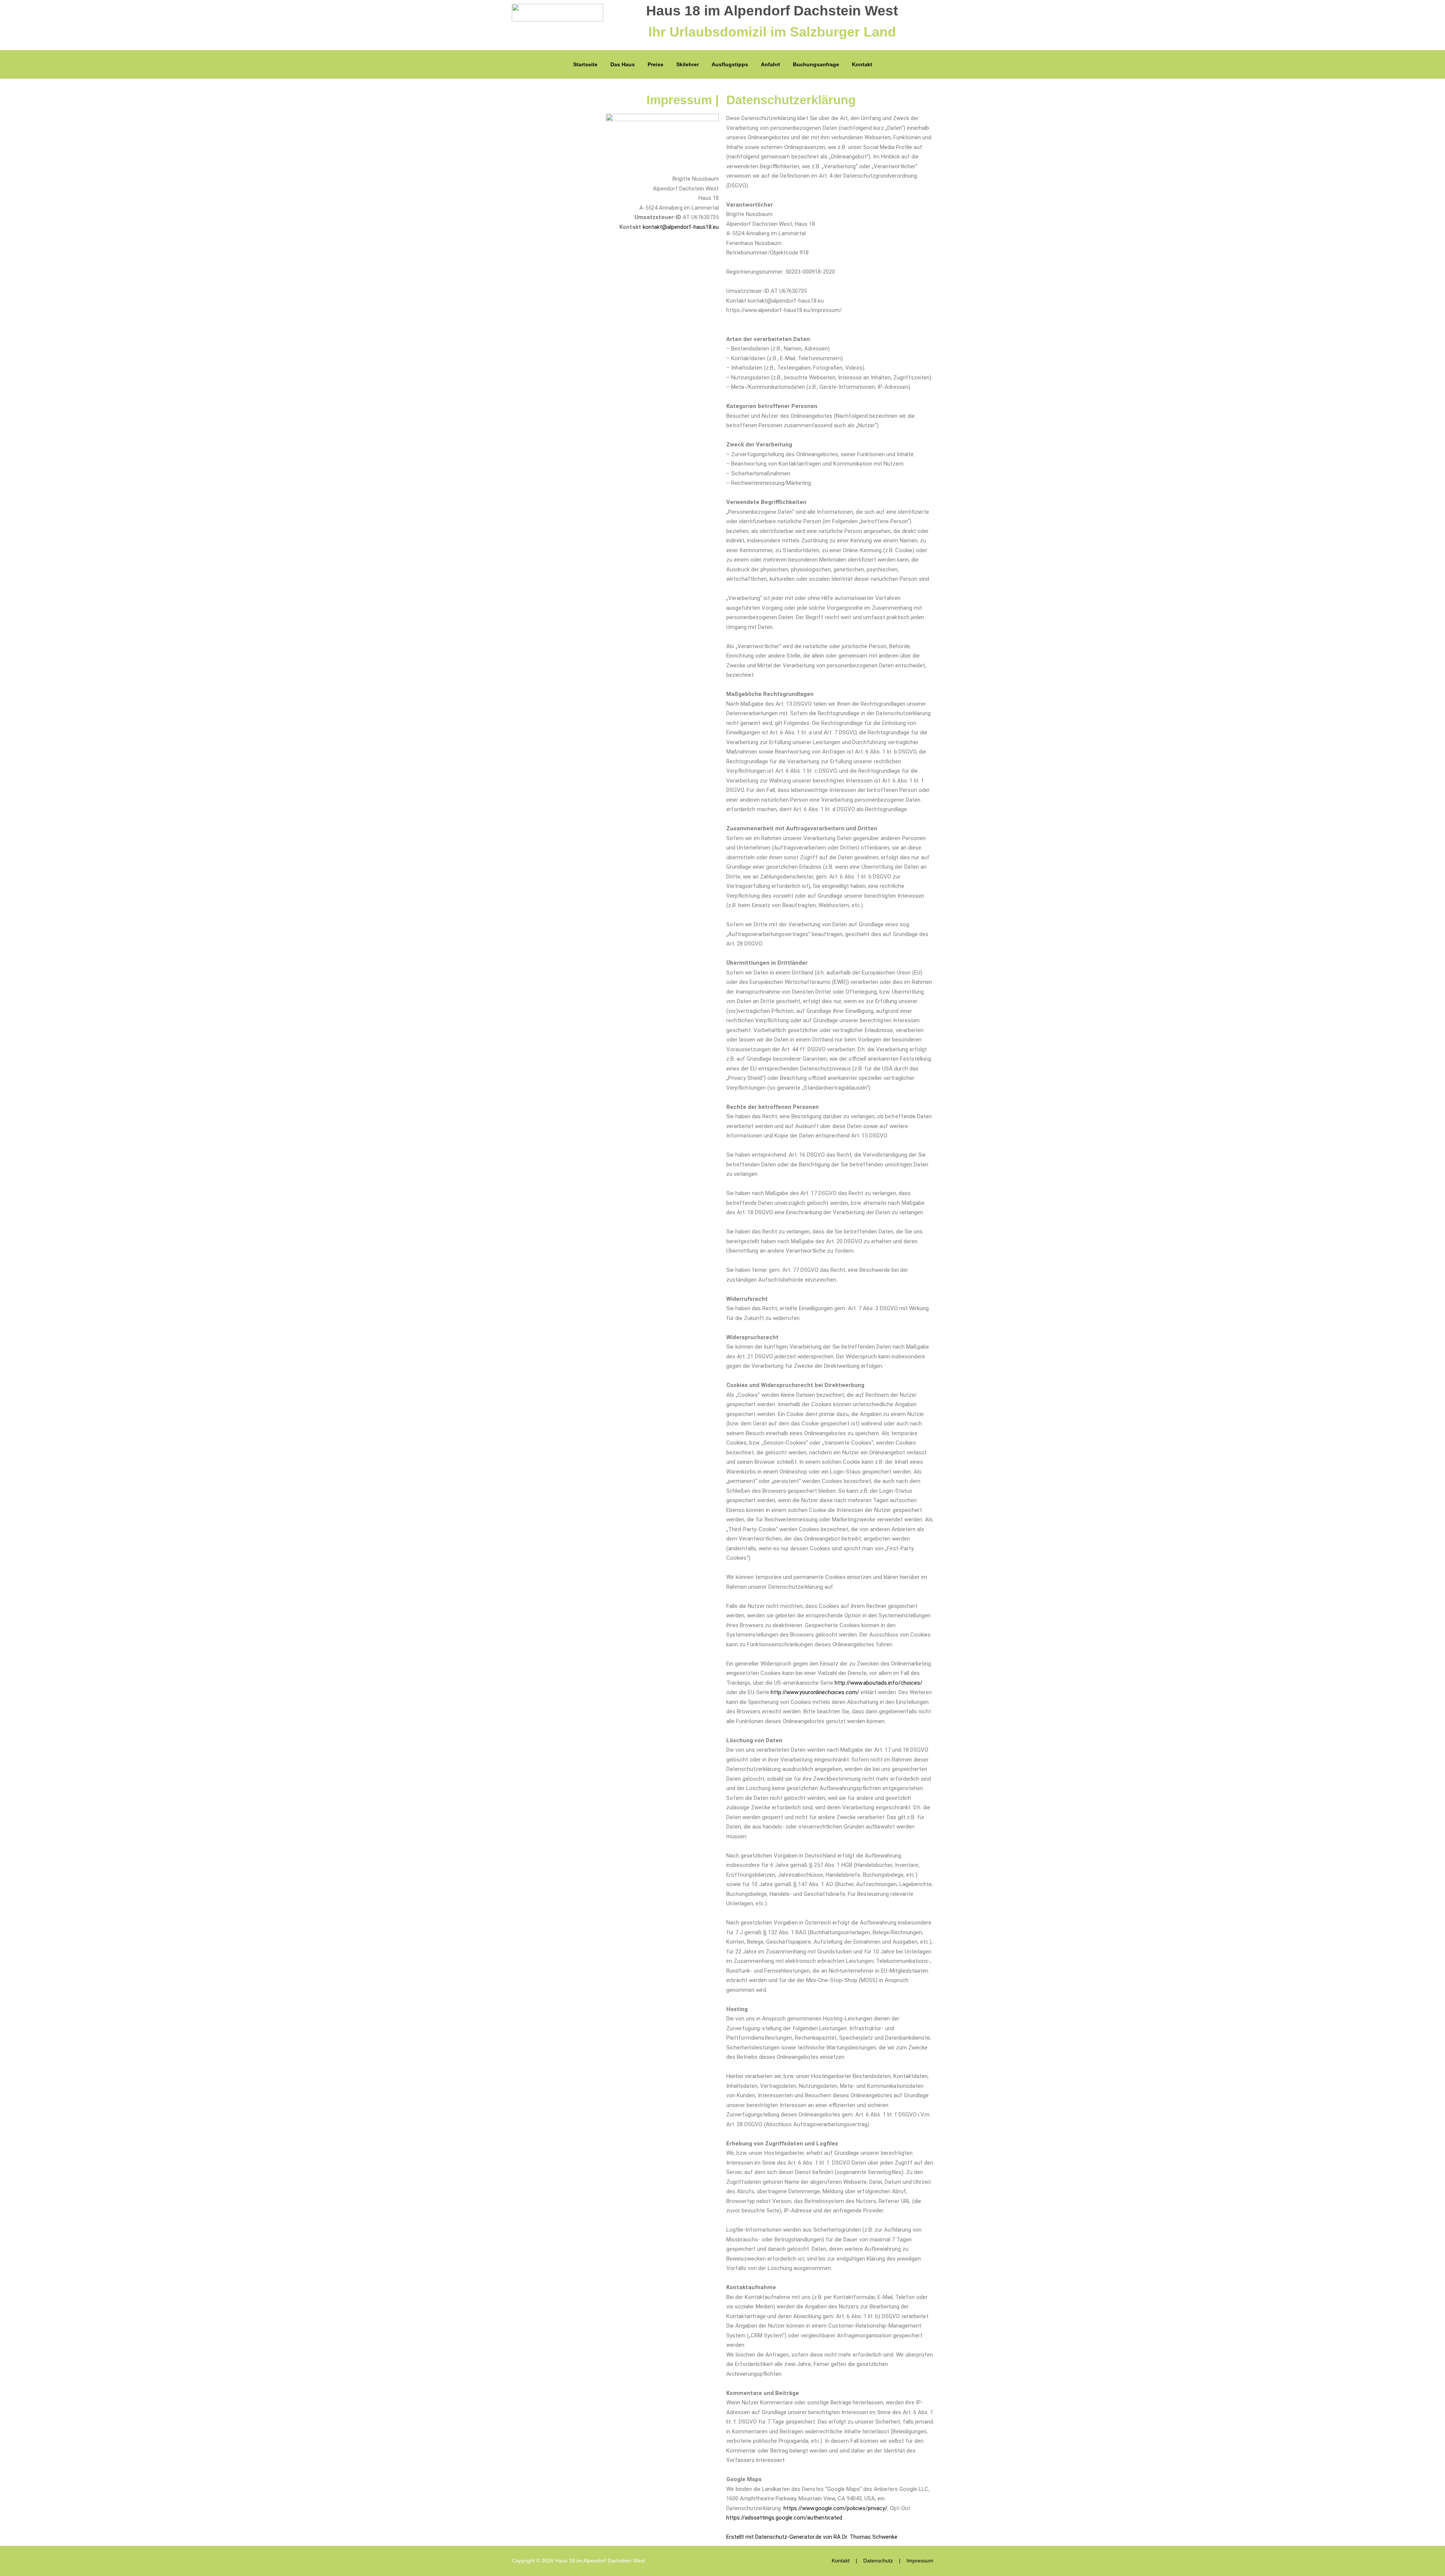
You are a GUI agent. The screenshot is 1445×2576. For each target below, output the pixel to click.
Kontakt (862, 64)
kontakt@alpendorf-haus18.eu (681, 227)
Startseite (585, 64)
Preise (656, 64)
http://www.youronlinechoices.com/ (815, 1692)
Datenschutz (878, 2561)
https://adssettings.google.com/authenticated (784, 2518)
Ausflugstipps (730, 64)
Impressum (920, 2561)
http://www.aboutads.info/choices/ (878, 1683)
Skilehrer (688, 64)
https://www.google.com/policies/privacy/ (835, 2508)
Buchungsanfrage (816, 64)
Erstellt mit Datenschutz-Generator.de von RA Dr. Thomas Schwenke (812, 2537)
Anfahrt (770, 64)
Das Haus (623, 64)
